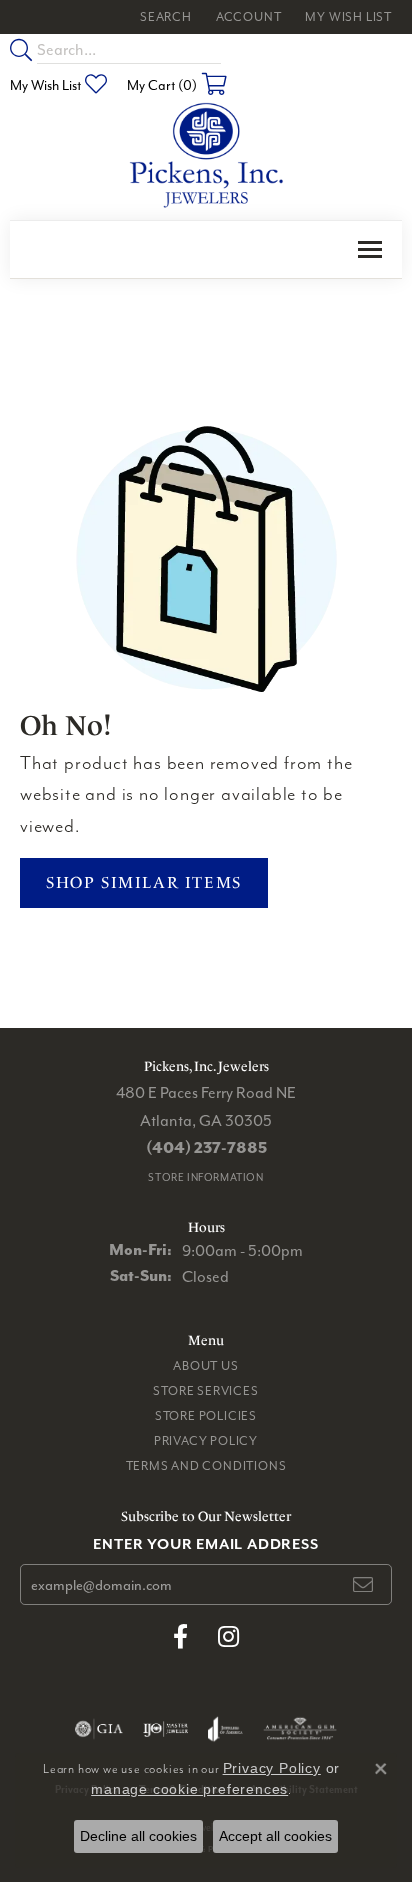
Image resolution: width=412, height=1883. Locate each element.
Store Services (205, 1390)
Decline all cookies (138, 1836)
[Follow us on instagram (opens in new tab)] (228, 1637)
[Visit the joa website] (225, 1729)
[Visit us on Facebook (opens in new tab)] (180, 1637)
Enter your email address (205, 1543)
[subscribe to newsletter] (364, 1585)
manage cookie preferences (189, 1789)
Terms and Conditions (206, 1465)
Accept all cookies (275, 1836)
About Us (205, 1365)
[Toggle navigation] (370, 249)
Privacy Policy (206, 1440)
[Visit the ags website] (300, 1729)
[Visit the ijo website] (165, 1729)
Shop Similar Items (144, 882)
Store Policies (206, 1415)
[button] (164, 17)
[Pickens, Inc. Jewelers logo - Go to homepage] (206, 156)
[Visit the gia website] (99, 1729)
